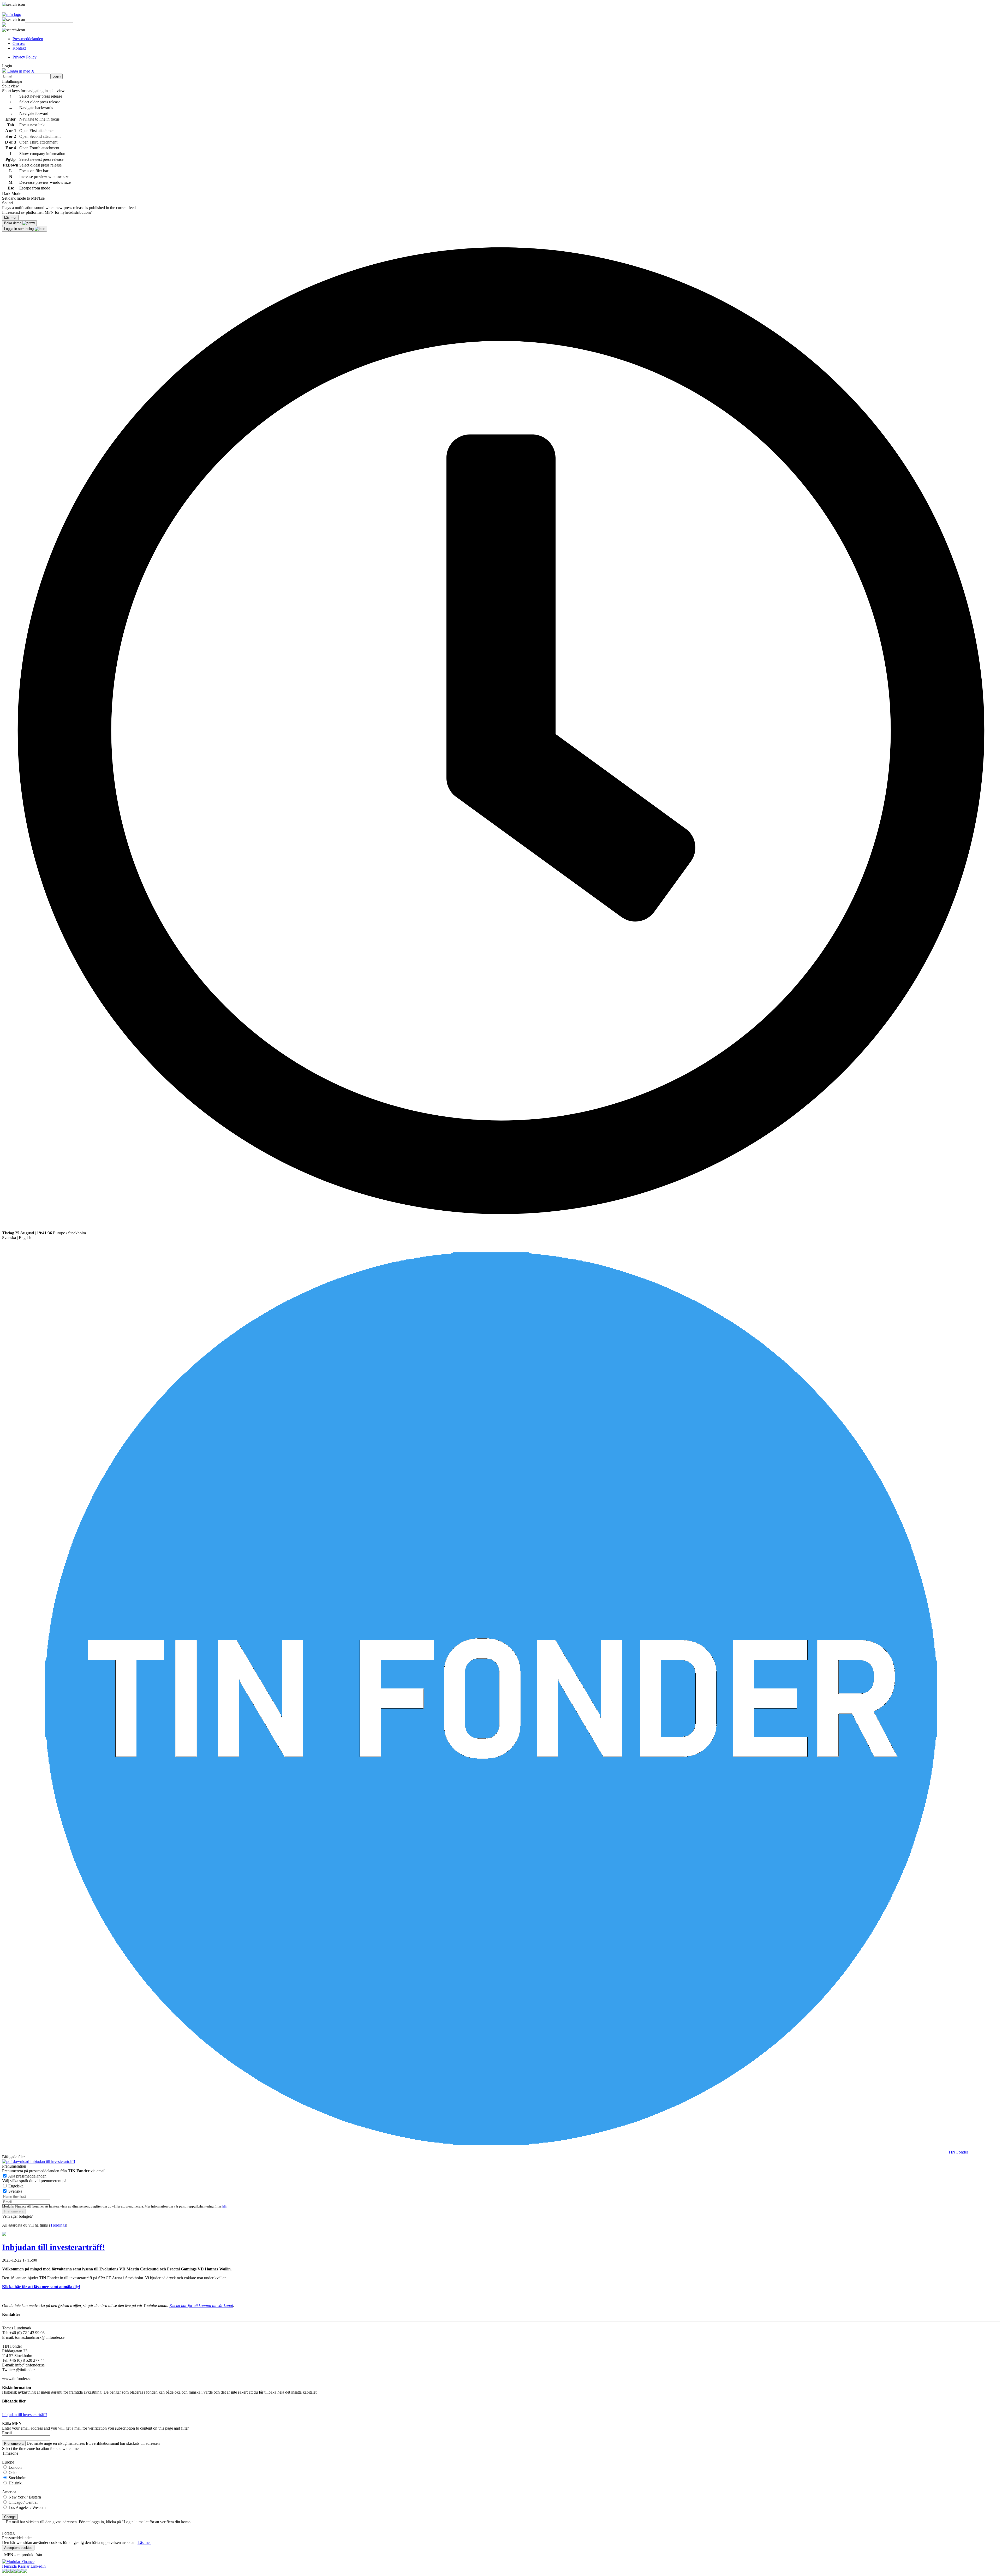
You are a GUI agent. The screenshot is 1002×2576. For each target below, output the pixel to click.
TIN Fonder (958, 2152)
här (224, 2206)
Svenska (9, 1238)
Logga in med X (20, 71)
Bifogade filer (13, 2157)
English (25, 1238)
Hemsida (9, 2566)
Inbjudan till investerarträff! (52, 2161)
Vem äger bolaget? (17, 2216)
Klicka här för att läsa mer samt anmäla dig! (41, 2287)
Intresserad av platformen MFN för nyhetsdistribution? (47, 212)
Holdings (58, 2225)
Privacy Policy (25, 57)
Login (56, 76)
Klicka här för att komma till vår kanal (201, 2306)
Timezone (10, 2453)
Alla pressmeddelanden (27, 2176)
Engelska (16, 2186)
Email (7, 2433)
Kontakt (19, 48)
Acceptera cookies (18, 2548)
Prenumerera (14, 2211)
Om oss (19, 43)
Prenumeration (14, 2166)
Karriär (24, 2566)
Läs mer (144, 2542)
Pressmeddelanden (28, 39)
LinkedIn (38, 2566)
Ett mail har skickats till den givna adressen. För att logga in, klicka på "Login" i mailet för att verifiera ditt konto (98, 2522)
